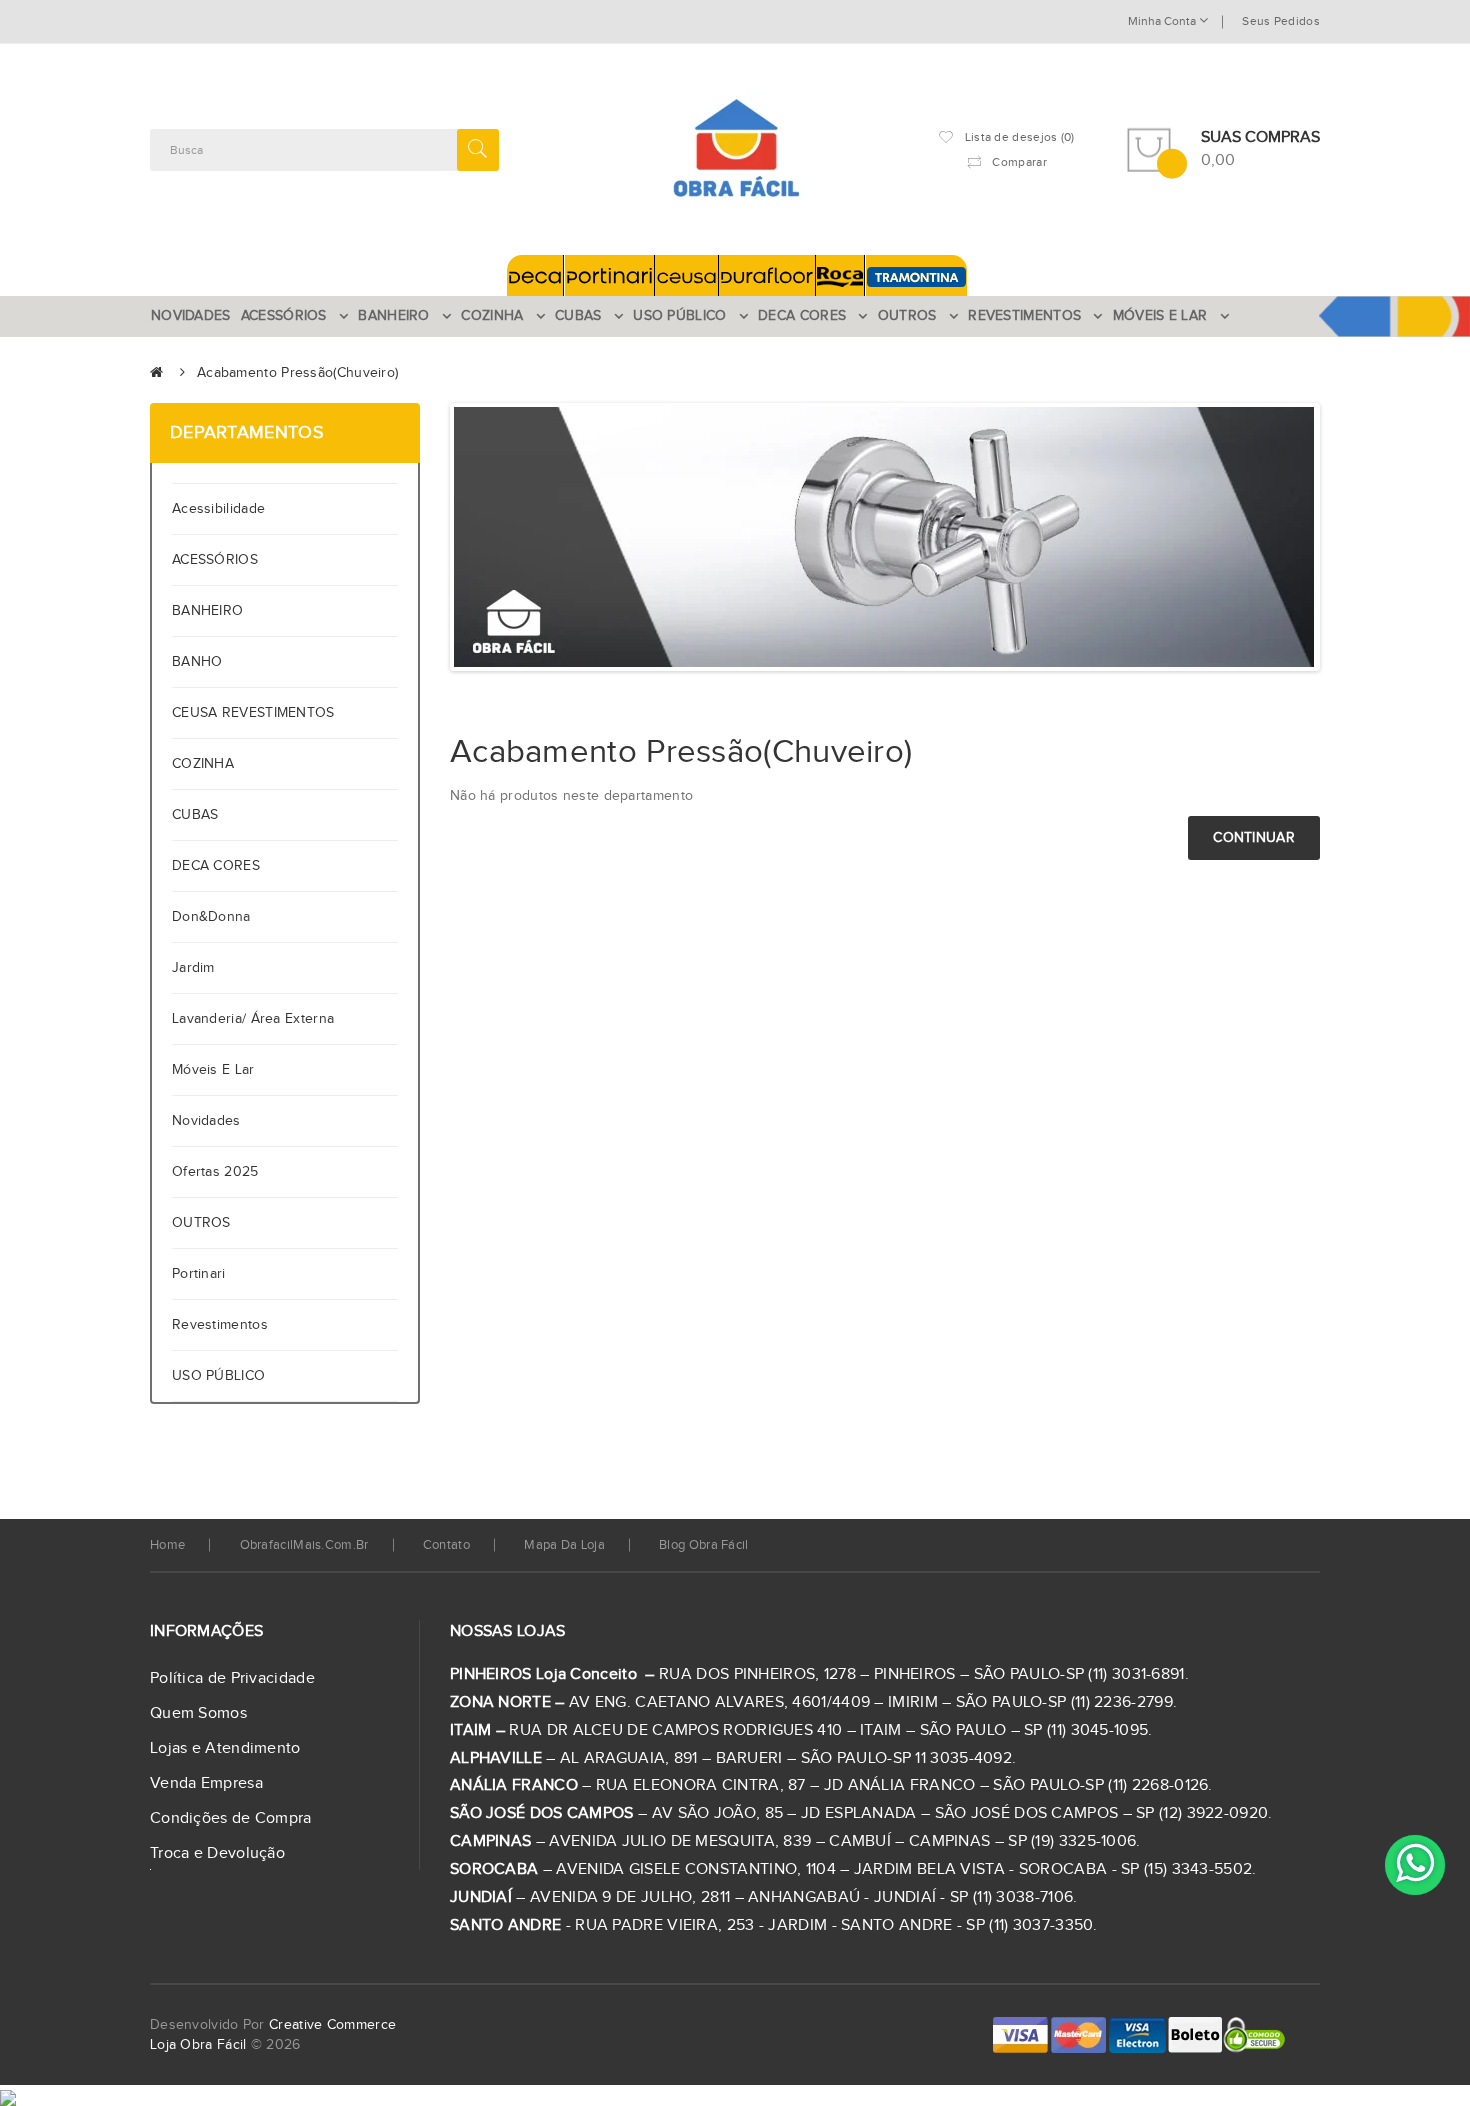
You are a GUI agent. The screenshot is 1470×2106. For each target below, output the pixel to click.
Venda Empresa (206, 1783)
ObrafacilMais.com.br (304, 1545)
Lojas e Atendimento (225, 1748)
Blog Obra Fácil (704, 1545)
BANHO (197, 662)
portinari (199, 1274)
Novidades (206, 1121)
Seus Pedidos (1281, 21)
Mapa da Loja (564, 1545)
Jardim (193, 968)
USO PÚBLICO (218, 1376)
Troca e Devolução (217, 1853)
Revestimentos (220, 1325)
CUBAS (195, 815)
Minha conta (1163, 21)
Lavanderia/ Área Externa (253, 1019)
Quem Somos (198, 1713)
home (167, 1545)
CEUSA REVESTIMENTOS (253, 713)
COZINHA (203, 764)
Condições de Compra (231, 1818)
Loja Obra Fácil (198, 2045)
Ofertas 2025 (215, 1172)
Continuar (1254, 838)
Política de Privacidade (232, 1678)
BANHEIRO (207, 611)
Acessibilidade (223, 509)
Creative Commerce (332, 2025)
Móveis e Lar (213, 1070)
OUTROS (201, 1223)
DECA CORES (216, 866)
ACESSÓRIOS (215, 560)
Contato (446, 1545)
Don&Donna (211, 917)
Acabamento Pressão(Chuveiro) (297, 373)
